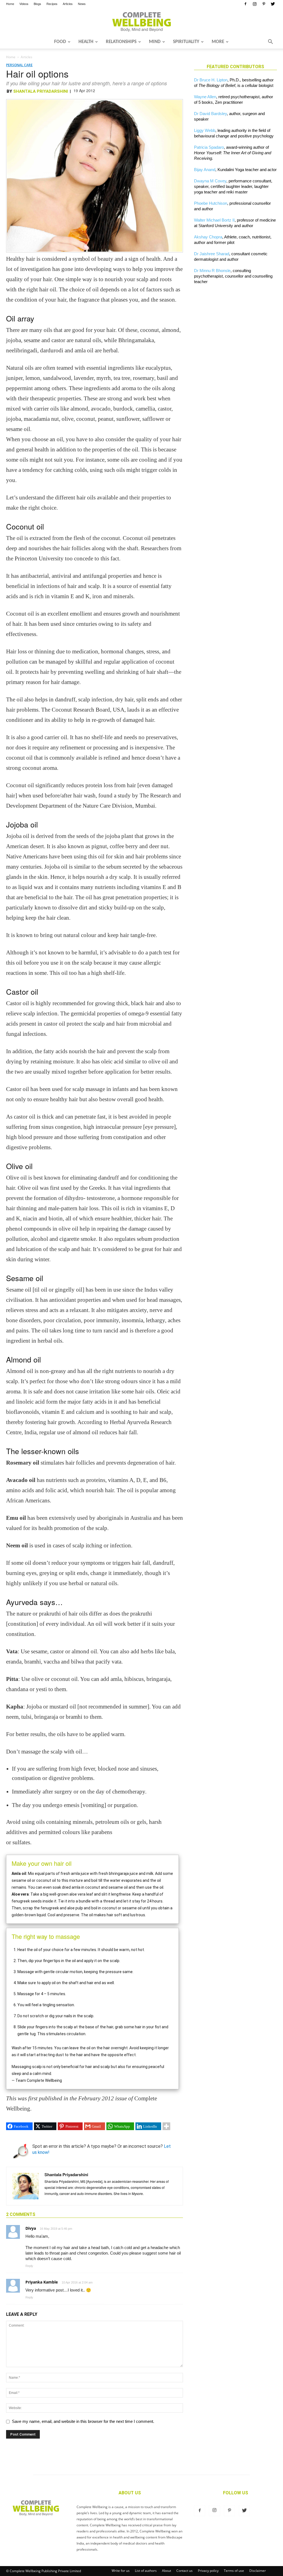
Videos (24, 4)
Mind (155, 42)
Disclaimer (258, 2571)
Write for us (121, 2571)
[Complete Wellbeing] (141, 22)
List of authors (146, 2571)
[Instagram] (255, 4)
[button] (270, 42)
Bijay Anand (205, 170)
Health (86, 42)
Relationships (121, 42)
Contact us (184, 2571)
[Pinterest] (264, 4)
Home (10, 4)
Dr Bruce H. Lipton (211, 80)
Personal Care (19, 65)
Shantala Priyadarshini (41, 91)
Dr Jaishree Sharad (212, 254)
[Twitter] (273, 4)
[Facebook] (245, 4)
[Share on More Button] (166, 2126)
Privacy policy (208, 2571)
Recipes (52, 4)
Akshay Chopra (208, 237)
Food (60, 42)
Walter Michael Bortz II (214, 220)
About (167, 2571)
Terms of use (234, 2571)
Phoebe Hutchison (211, 203)
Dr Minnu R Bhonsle (212, 271)
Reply (29, 2266)
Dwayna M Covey (210, 181)
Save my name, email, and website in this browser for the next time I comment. (83, 2421)
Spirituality (186, 42)
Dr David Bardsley (210, 114)
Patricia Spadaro (209, 147)
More (218, 42)
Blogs (37, 4)
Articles (68, 4)
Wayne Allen (205, 97)
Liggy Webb (205, 130)
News (82, 4)
